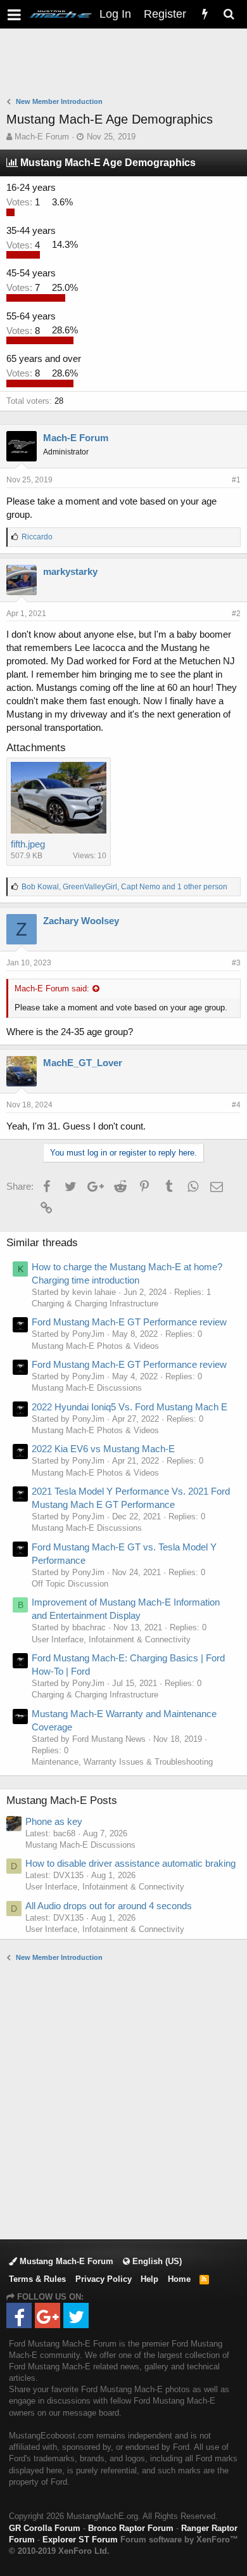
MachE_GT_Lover (83, 1063)
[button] (14, 14)
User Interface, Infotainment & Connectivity (111, 1639)
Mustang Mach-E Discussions (87, 1388)
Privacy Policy (104, 2279)
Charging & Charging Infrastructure (95, 1304)
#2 (236, 614)
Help (149, 2279)
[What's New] (205, 14)
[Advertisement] (127, 64)
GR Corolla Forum (45, 2528)
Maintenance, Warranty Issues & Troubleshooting (122, 1762)
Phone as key (54, 1821)
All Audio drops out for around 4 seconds (109, 1906)
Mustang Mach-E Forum (65, 2261)
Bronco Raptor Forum (131, 2528)
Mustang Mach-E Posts (62, 1800)
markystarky (70, 571)
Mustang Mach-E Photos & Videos (95, 1346)
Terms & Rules (37, 2279)
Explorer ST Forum (80, 2540)
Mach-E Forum (42, 137)
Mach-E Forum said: (52, 989)
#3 (236, 963)
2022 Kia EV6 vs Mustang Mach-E (103, 1449)
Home (179, 2279)
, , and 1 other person (124, 887)
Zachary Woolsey (81, 921)
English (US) (156, 2261)
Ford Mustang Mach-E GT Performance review (129, 1322)
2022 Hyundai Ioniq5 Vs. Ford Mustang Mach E (130, 1407)
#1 (236, 480)
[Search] (229, 14)
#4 (236, 1105)
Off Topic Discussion (70, 1584)
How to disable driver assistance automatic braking (130, 1863)
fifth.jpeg (28, 844)
